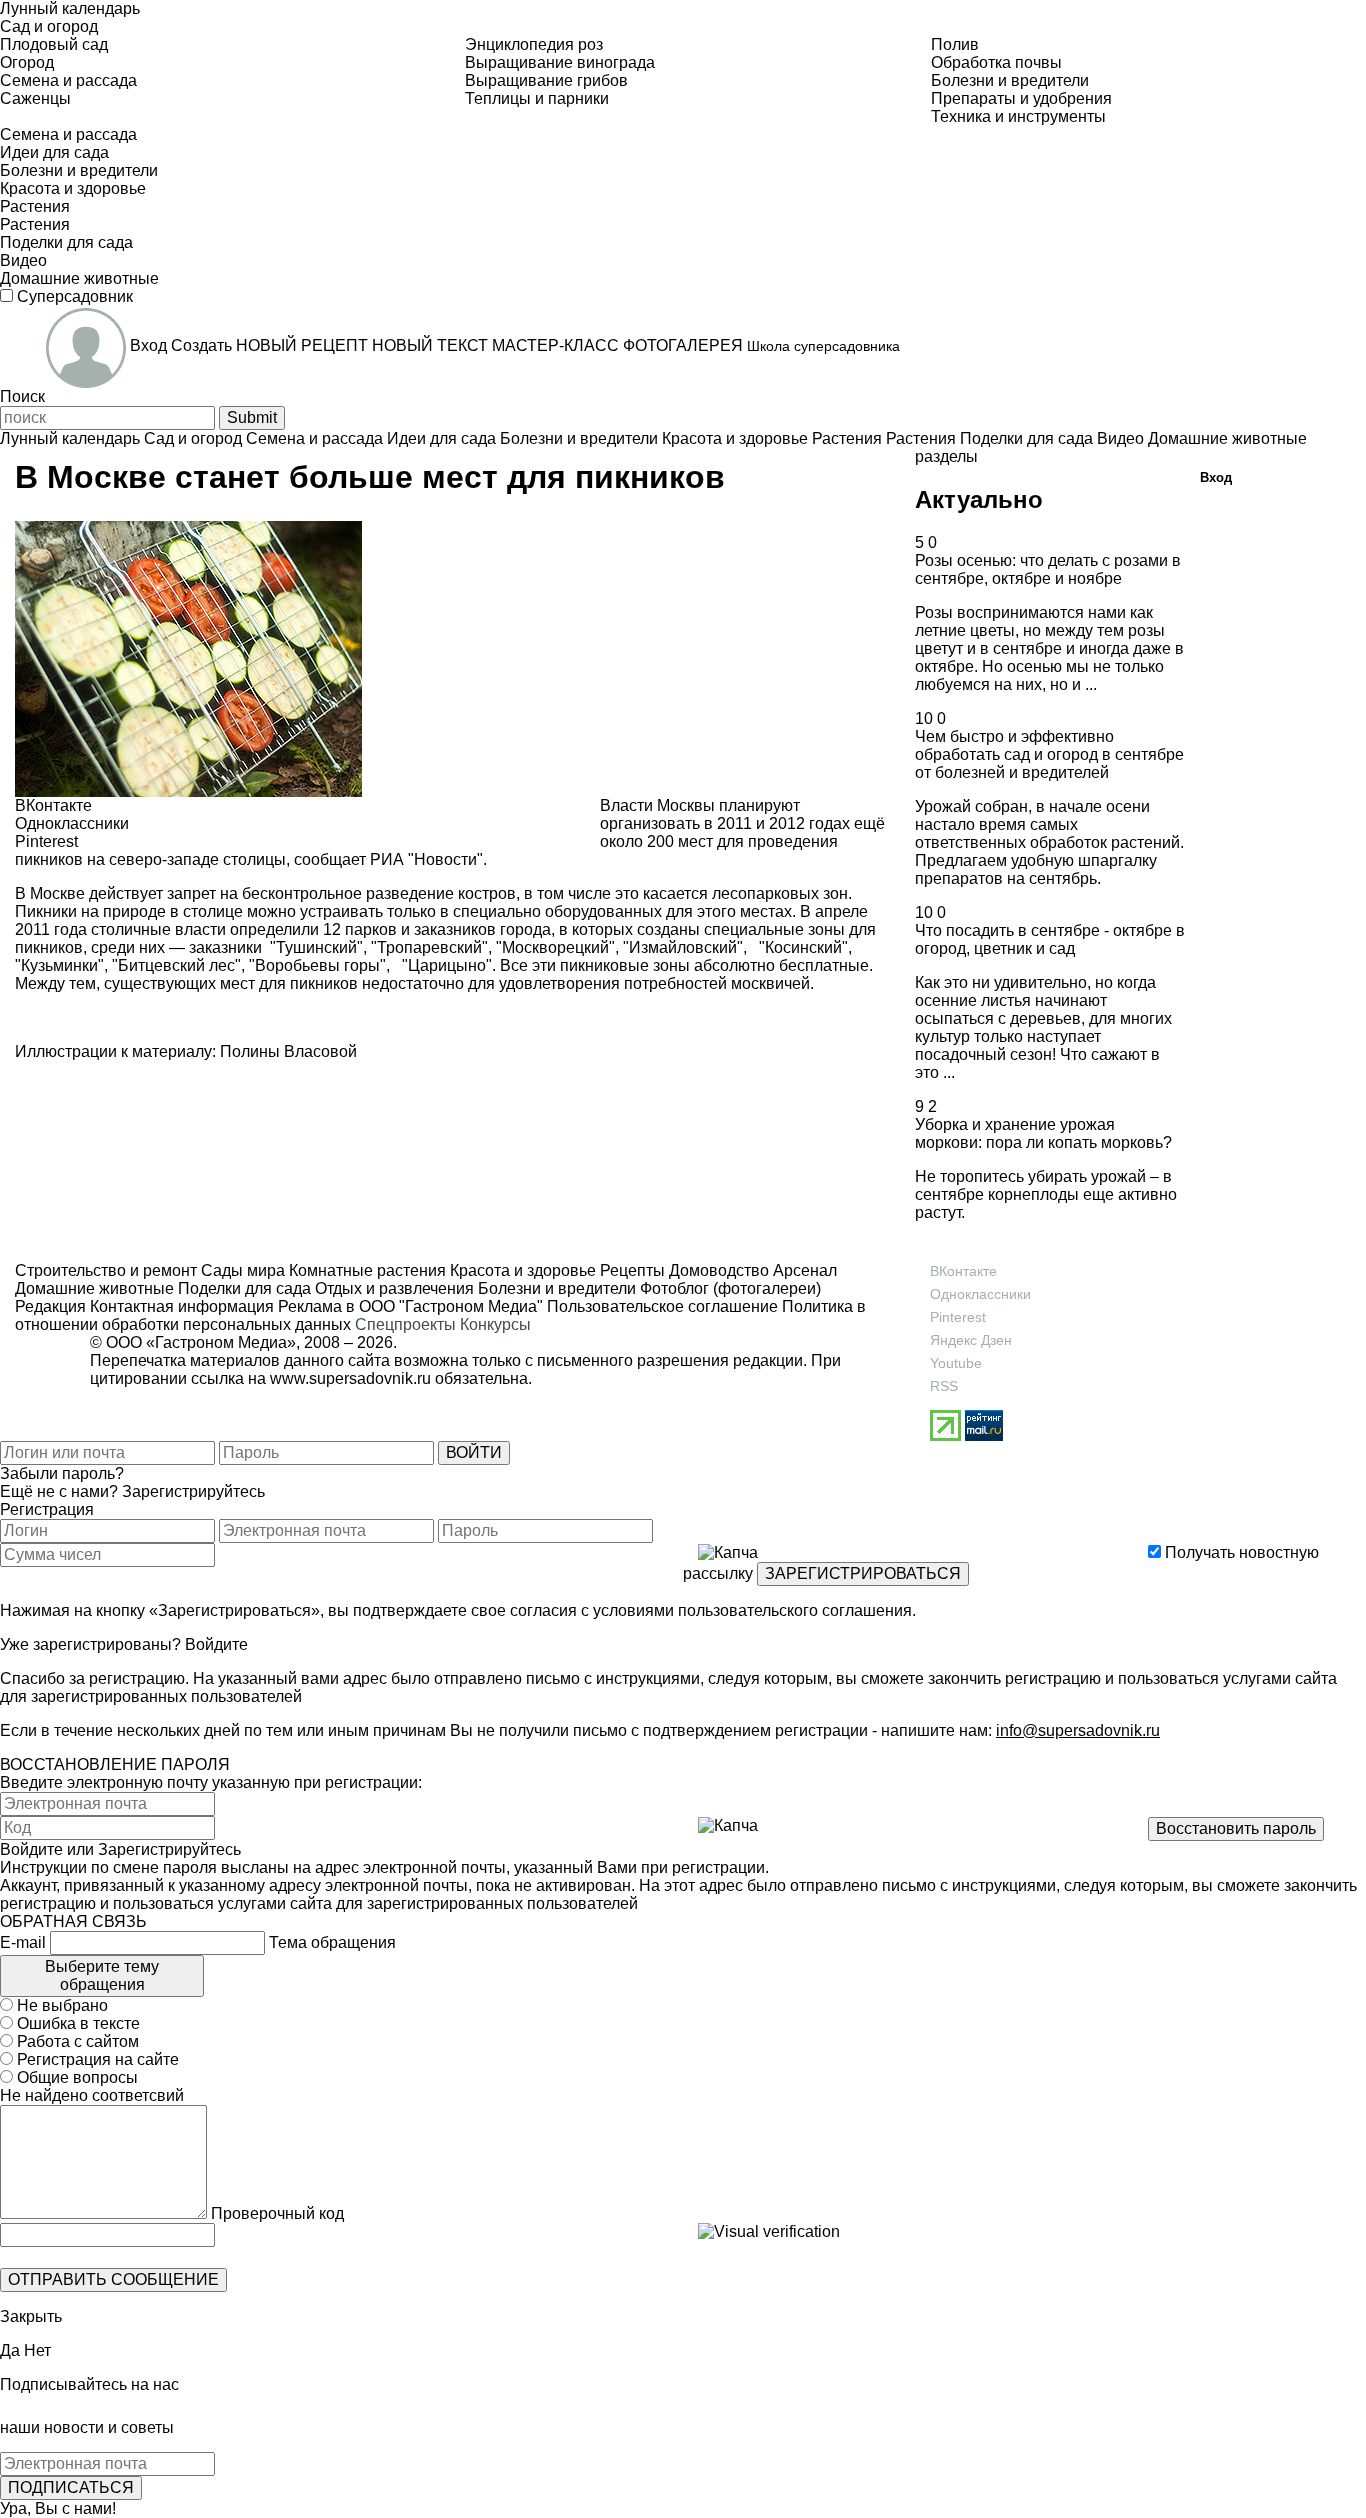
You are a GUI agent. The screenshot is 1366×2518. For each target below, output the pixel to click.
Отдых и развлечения (392, 1288)
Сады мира (241, 1270)
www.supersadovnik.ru (350, 1378)
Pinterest (958, 1317)
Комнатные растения (365, 1270)
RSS (944, 1386)
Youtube (956, 1363)
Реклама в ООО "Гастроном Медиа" (410, 1306)
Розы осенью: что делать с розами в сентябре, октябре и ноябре (1048, 569)
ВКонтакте (963, 1271)
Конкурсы (495, 1324)
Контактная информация (182, 1306)
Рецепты (630, 1270)
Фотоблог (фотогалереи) (728, 1288)
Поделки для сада (242, 1288)
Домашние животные (94, 1288)
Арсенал (803, 1270)
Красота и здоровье (521, 1270)
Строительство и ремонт (106, 1270)
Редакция (50, 1306)
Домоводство (717, 1270)
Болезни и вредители (555, 1288)
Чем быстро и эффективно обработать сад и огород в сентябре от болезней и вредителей (1049, 754)
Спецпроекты (405, 1324)
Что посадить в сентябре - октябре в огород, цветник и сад (1050, 939)
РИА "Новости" (426, 859)
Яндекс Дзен (971, 1340)
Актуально (979, 499)
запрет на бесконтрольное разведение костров (341, 893)
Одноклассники (980, 1294)
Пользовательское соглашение (662, 1306)
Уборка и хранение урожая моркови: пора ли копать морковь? (1043, 1133)
